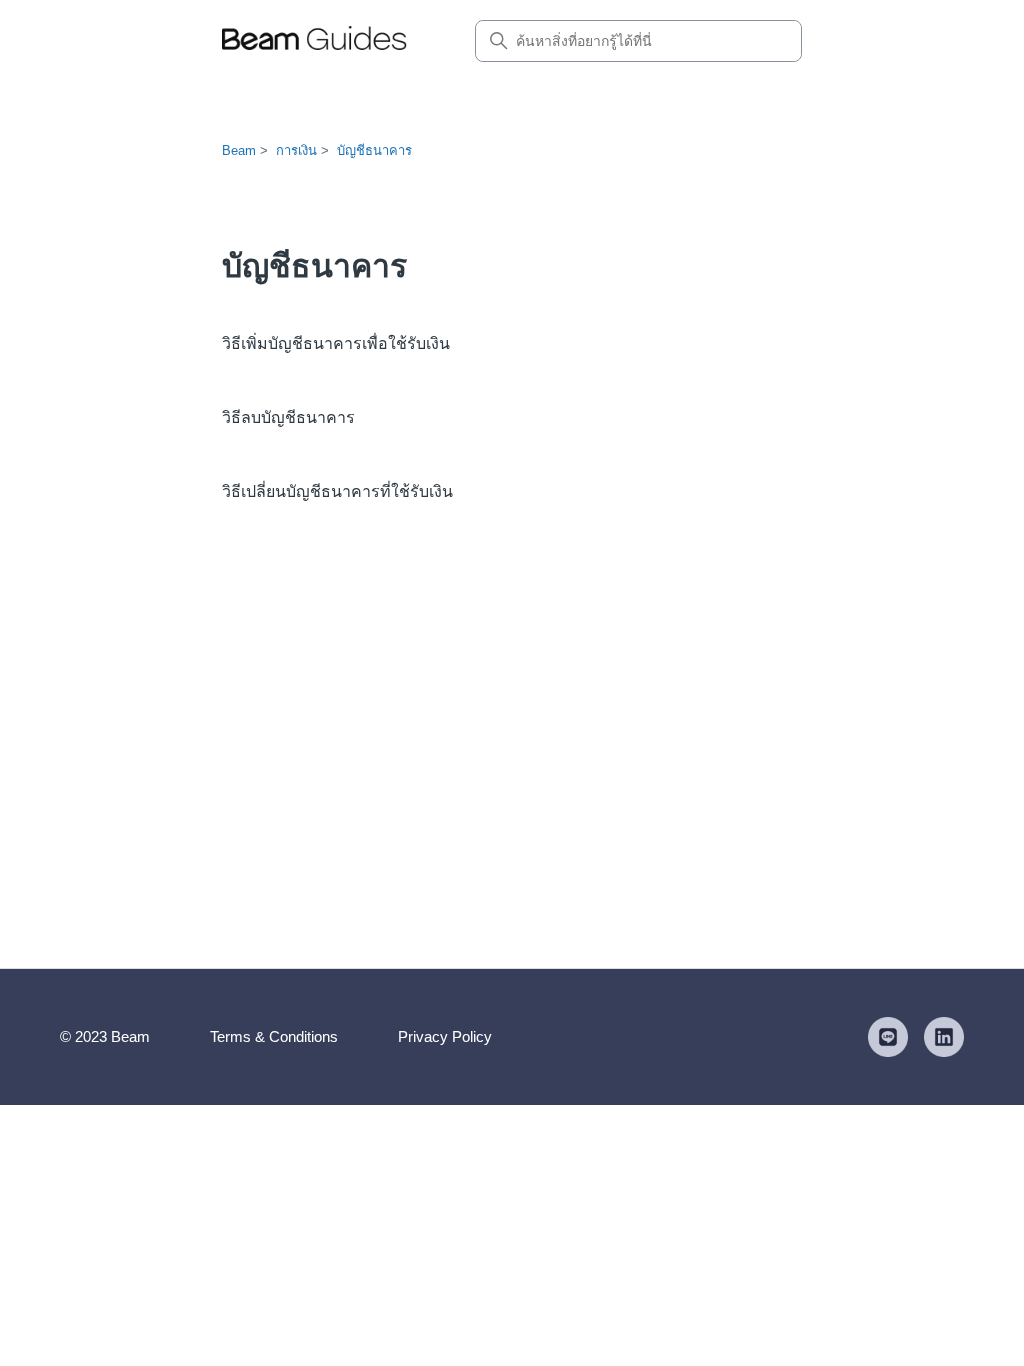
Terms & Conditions (274, 1036)
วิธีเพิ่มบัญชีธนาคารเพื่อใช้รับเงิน (336, 343)
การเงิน (296, 150)
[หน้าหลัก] (314, 41)
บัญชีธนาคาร (374, 150)
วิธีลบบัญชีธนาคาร (288, 417)
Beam (239, 150)
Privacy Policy (445, 1036)
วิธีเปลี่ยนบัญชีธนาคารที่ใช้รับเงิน (337, 491)
